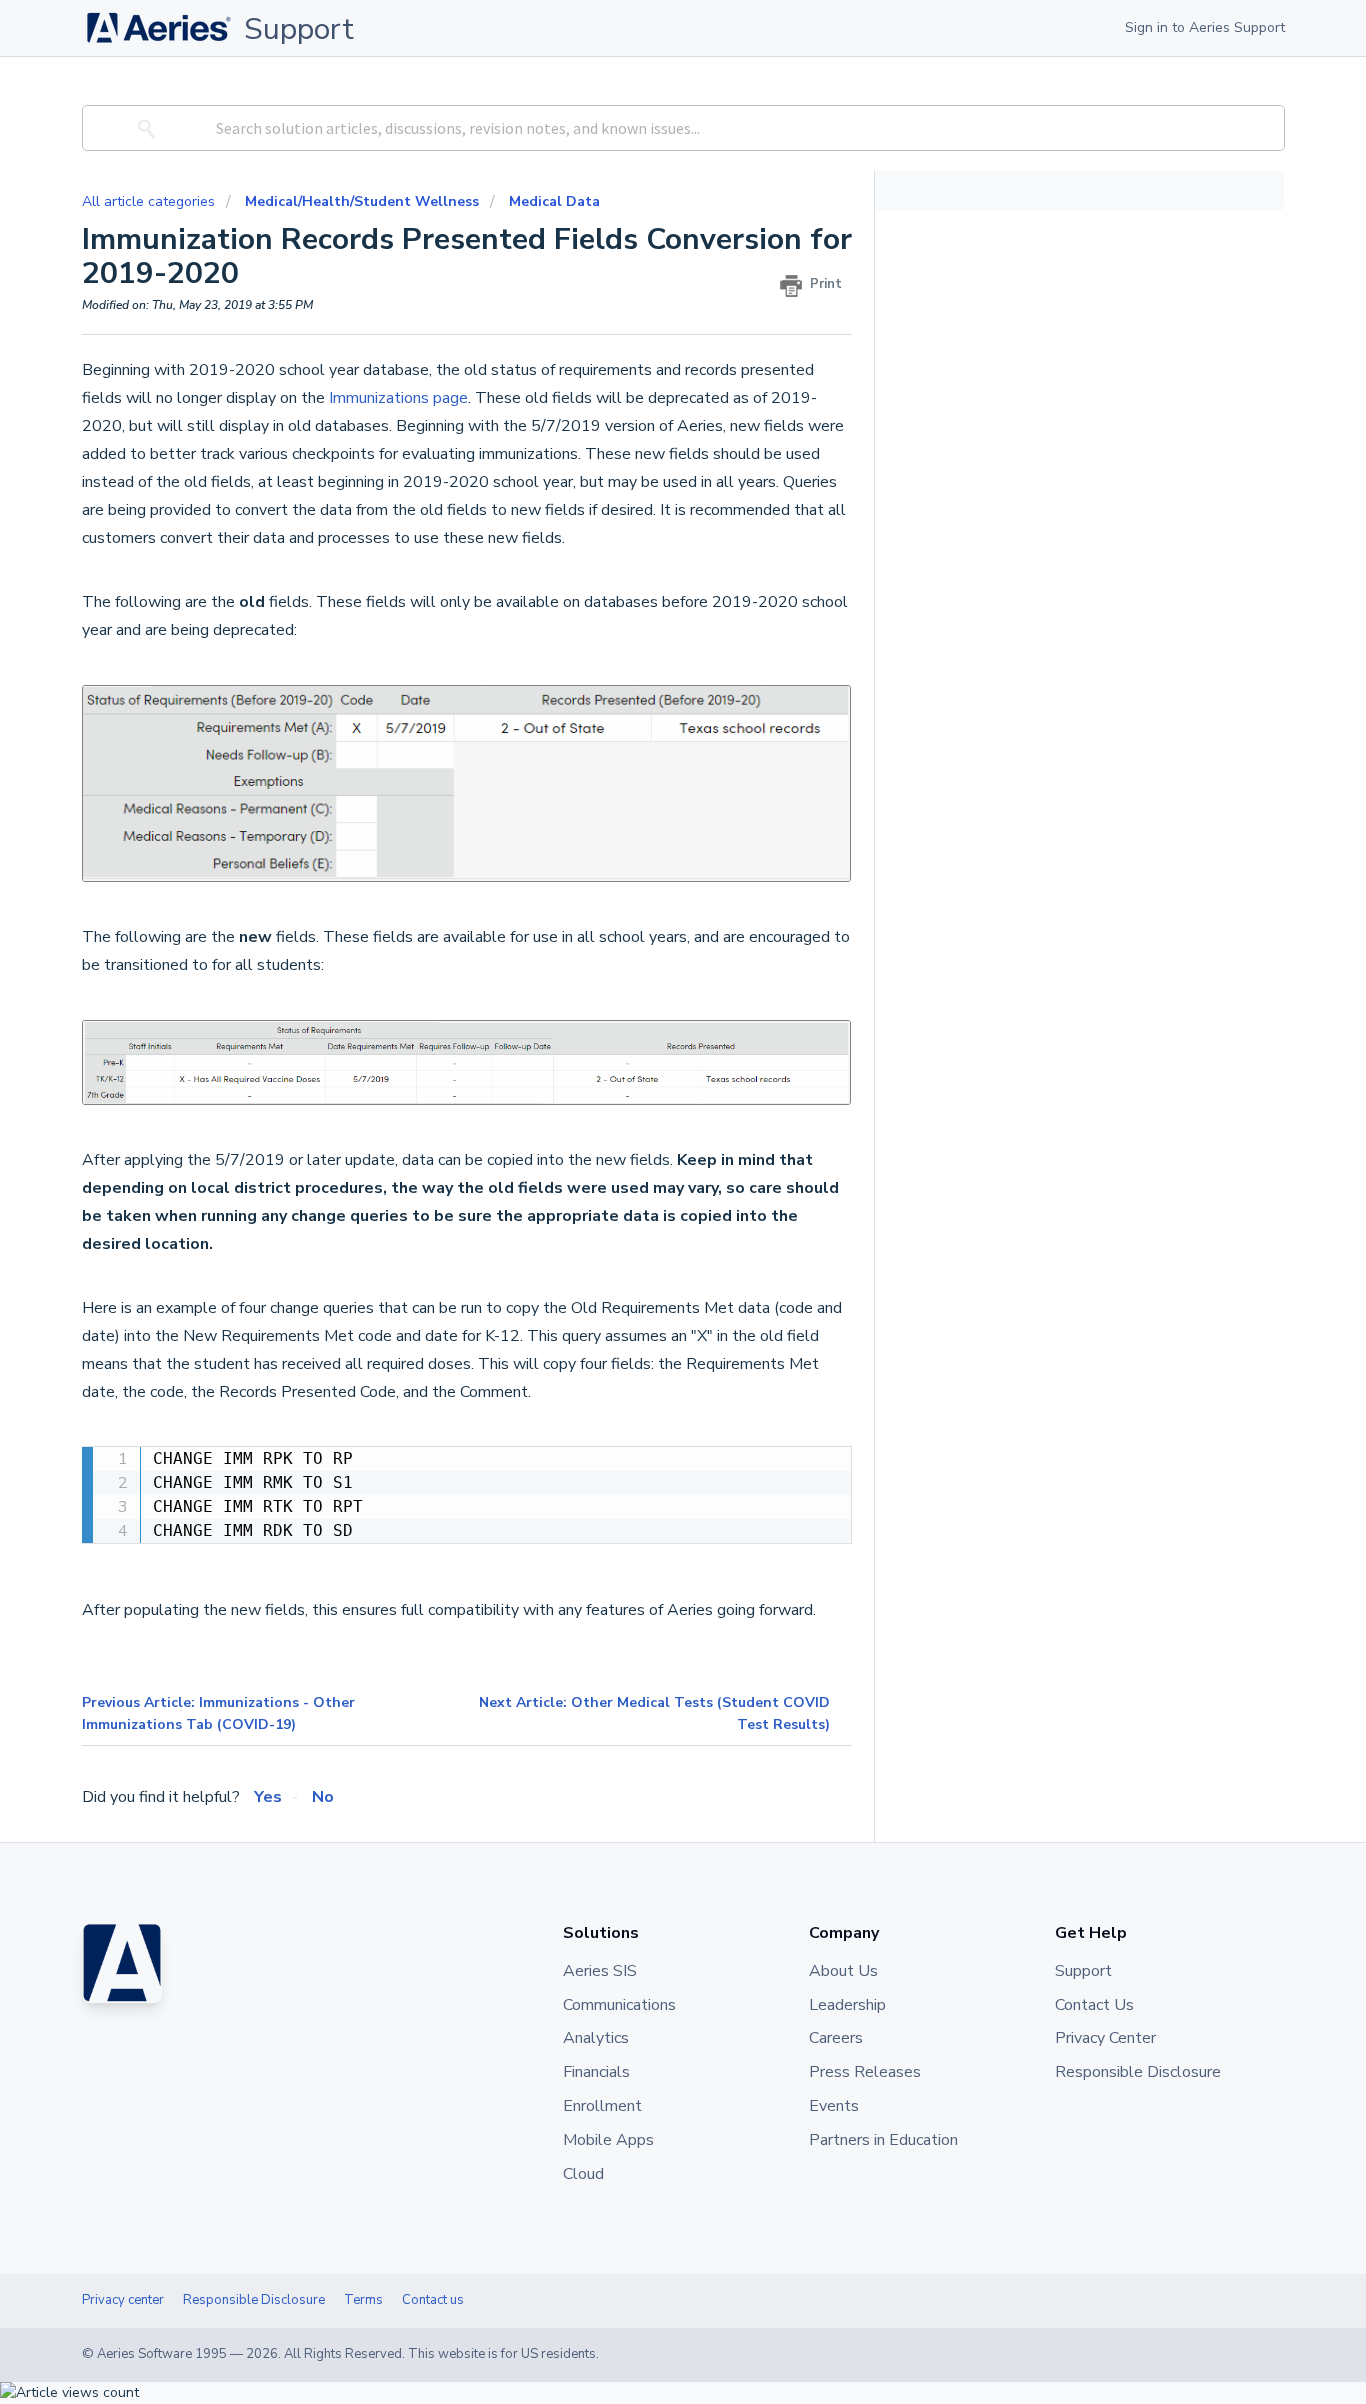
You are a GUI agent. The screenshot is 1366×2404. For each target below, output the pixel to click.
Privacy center (123, 2300)
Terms (363, 2300)
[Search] (143, 128)
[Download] (646, 965)
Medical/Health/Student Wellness (362, 201)
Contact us (433, 2300)
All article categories (150, 201)
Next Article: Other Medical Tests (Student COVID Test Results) (654, 1713)
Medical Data (554, 201)
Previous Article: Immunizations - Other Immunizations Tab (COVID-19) (218, 1713)
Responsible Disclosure (254, 2300)
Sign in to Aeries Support (1205, 27)
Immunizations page (398, 398)
